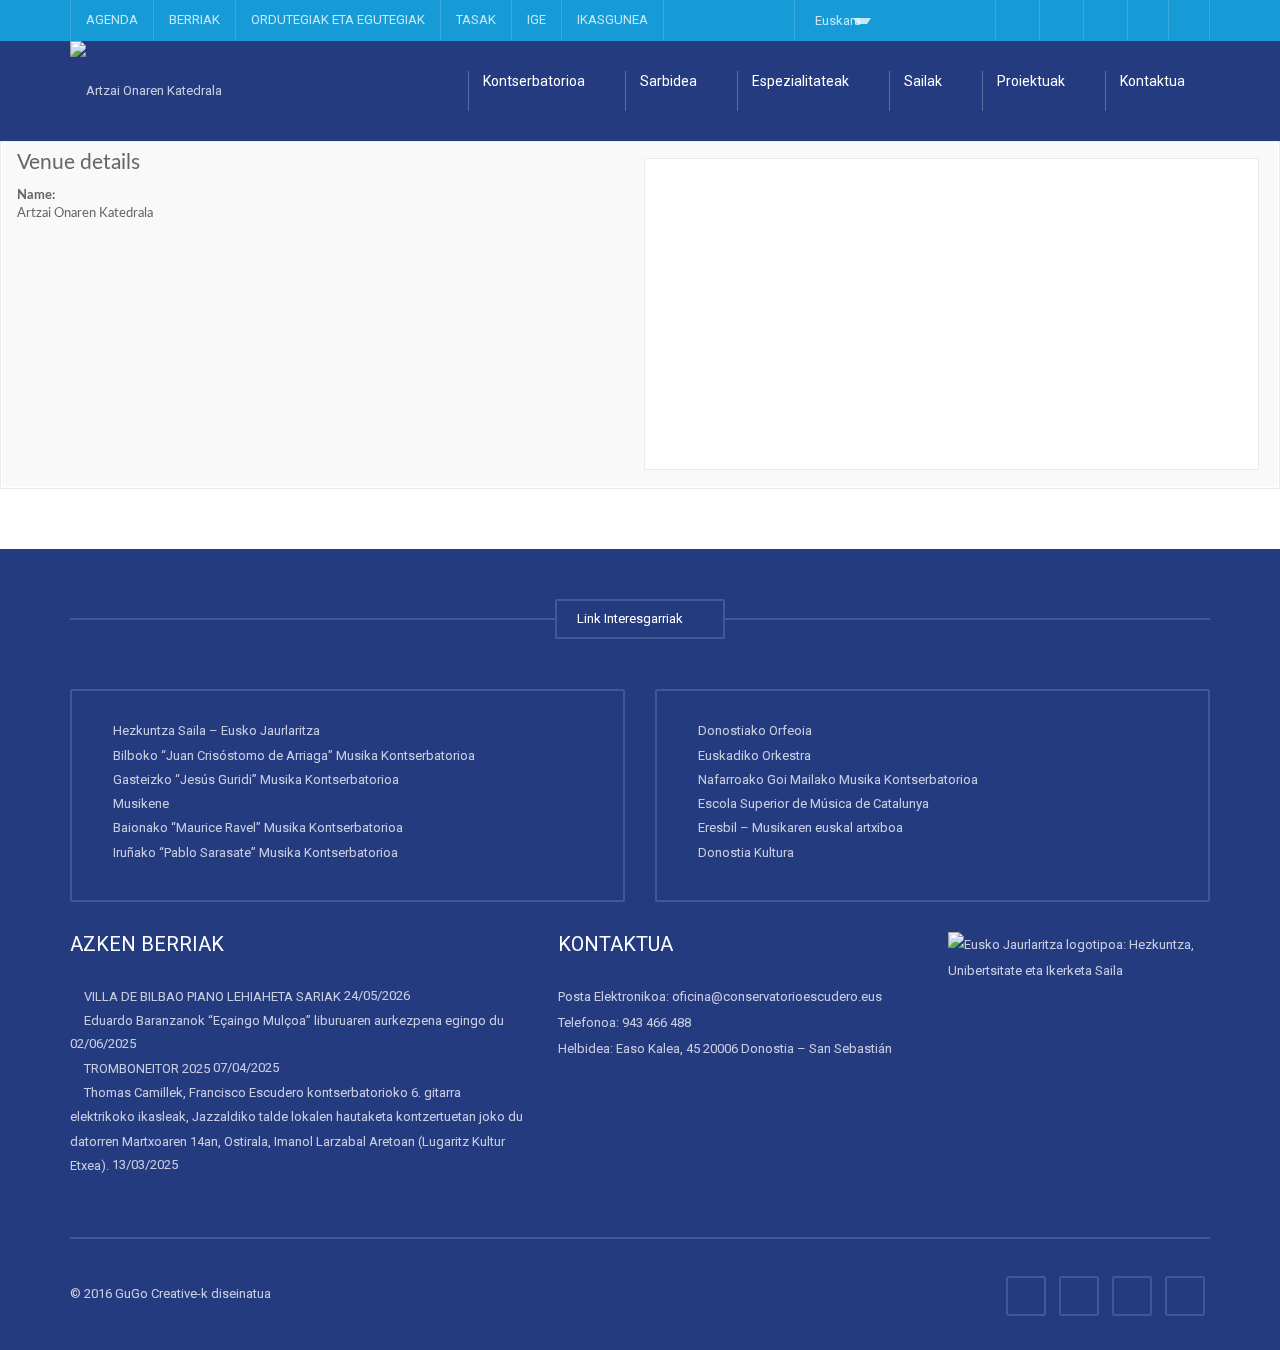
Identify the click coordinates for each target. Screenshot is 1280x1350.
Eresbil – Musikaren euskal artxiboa (800, 827)
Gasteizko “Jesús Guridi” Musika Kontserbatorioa (256, 779)
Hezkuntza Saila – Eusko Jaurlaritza (216, 730)
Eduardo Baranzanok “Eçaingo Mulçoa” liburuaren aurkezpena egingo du (294, 1020)
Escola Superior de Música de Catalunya (813, 803)
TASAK (476, 19)
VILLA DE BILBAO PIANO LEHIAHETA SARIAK (212, 996)
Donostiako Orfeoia (755, 730)
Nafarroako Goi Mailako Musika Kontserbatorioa (838, 779)
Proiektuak (1031, 81)
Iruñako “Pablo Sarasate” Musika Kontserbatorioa (255, 851)
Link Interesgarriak (633, 618)
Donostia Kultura (746, 851)
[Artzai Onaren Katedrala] (146, 90)
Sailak (923, 81)
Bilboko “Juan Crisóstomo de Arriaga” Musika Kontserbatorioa (294, 754)
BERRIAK (194, 19)
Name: (36, 195)
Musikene (141, 803)
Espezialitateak (800, 81)
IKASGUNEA (612, 19)
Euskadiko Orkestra (754, 754)
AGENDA (112, 19)
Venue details (78, 162)
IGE (536, 19)
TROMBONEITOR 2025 (147, 1068)
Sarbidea (668, 81)
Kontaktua (1152, 81)
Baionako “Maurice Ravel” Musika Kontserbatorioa (258, 827)
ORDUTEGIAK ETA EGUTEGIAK (338, 19)
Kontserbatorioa (534, 81)
